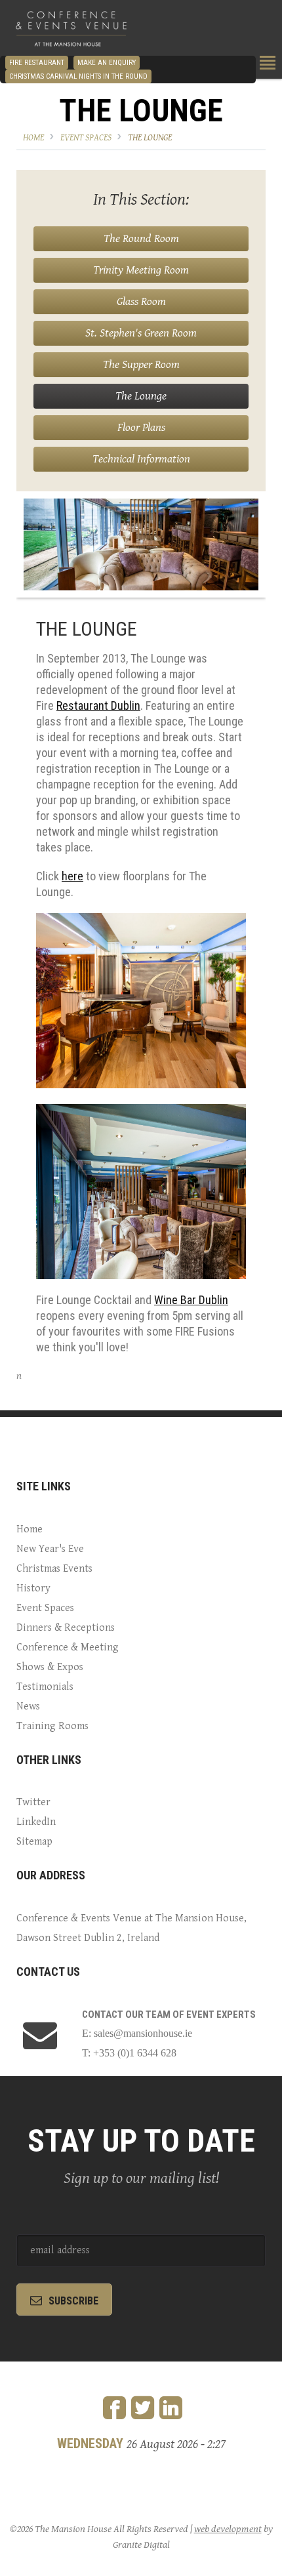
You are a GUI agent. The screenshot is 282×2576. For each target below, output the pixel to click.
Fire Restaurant (37, 63)
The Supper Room (141, 364)
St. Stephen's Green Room (141, 333)
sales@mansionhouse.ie (143, 2033)
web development (228, 2529)
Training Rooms (52, 1726)
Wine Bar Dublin (191, 1300)
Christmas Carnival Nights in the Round (78, 76)
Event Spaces (86, 138)
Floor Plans (141, 427)
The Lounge (150, 138)
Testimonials (45, 1687)
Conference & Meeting (68, 1647)
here (72, 876)
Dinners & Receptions (66, 1628)
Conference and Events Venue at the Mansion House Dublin (71, 30)
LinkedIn (36, 1822)
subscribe (73, 2301)
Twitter (33, 1802)
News (28, 1707)
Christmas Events (54, 1569)
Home (33, 138)
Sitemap (34, 1842)
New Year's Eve (50, 1549)
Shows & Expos (50, 1667)
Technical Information (141, 459)
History (33, 1588)
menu (268, 63)
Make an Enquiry (107, 63)
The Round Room (141, 238)
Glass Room (141, 301)
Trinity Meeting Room (141, 270)
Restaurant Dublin (98, 705)
